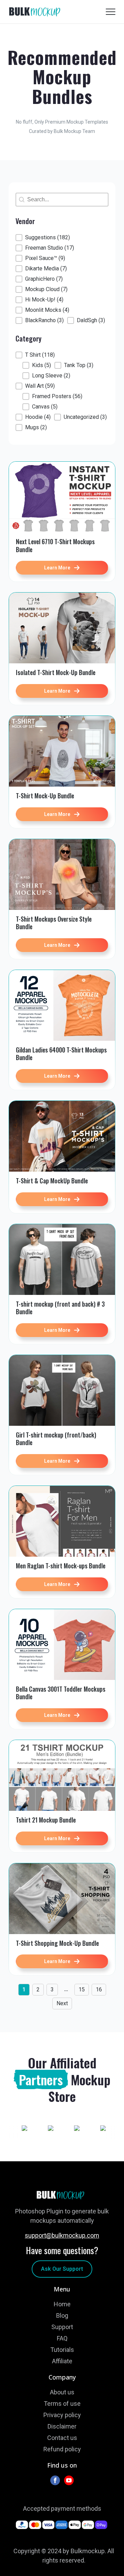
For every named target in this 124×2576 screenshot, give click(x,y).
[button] (43, 238)
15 (82, 1989)
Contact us (62, 2438)
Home (62, 2304)
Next (62, 2003)
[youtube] (69, 2480)
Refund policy (62, 2449)
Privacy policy (62, 2415)
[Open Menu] (111, 12)
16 (99, 1989)
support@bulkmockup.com (62, 2235)
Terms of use (62, 2404)
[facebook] (55, 2480)
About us (62, 2392)
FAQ (62, 2338)
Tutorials (62, 2350)
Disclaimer (62, 2426)
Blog (62, 2315)
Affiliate (62, 2361)
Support (62, 2327)
